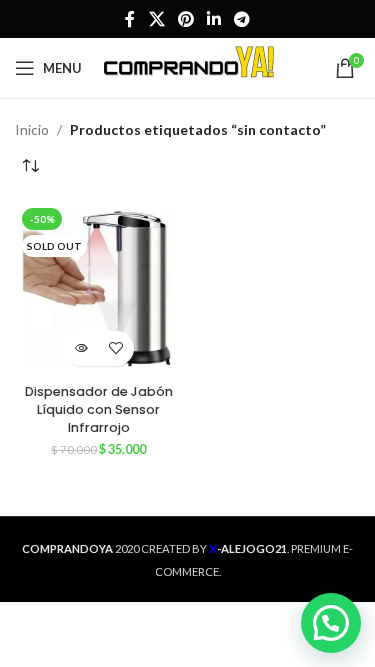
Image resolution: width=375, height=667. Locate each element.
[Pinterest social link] (185, 19)
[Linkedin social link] (214, 19)
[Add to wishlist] (116, 348)
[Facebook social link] (130, 19)
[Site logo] (189, 66)
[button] (331, 623)
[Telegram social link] (242, 19)
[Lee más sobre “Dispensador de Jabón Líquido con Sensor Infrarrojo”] (81, 348)
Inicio (32, 129)
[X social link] (156, 19)
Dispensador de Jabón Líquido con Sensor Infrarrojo (99, 409)
